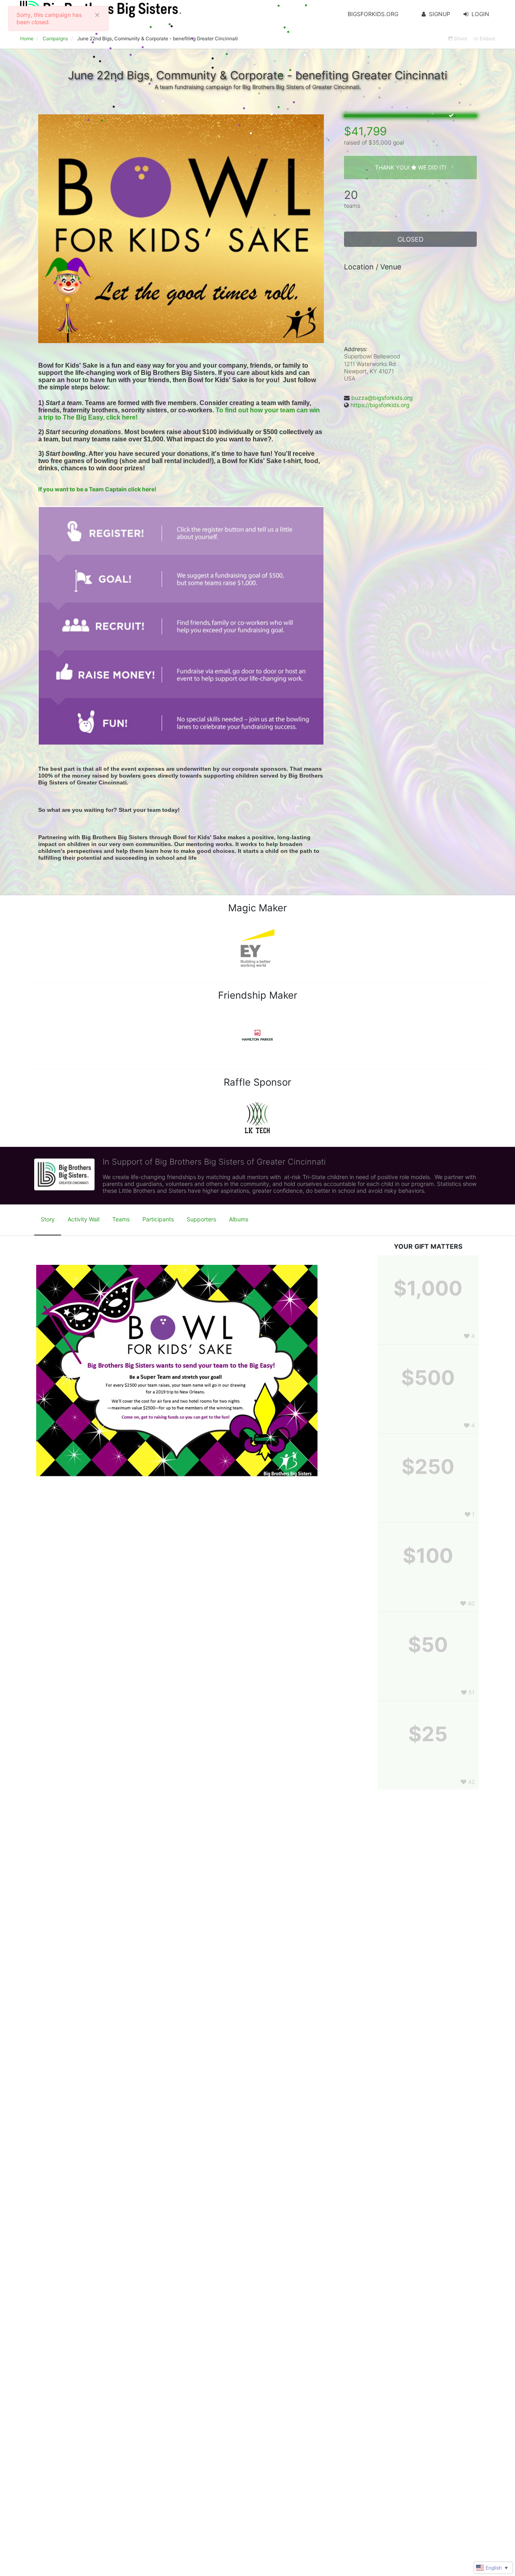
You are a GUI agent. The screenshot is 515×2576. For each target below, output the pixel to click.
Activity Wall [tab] (83, 1219)
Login (480, 14)
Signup (440, 14)
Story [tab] (48, 1219)
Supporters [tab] (201, 1219)
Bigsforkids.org (373, 14)
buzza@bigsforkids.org (382, 398)
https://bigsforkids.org (380, 405)
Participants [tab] (158, 1219)
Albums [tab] (239, 1219)
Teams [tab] (121, 1219)
